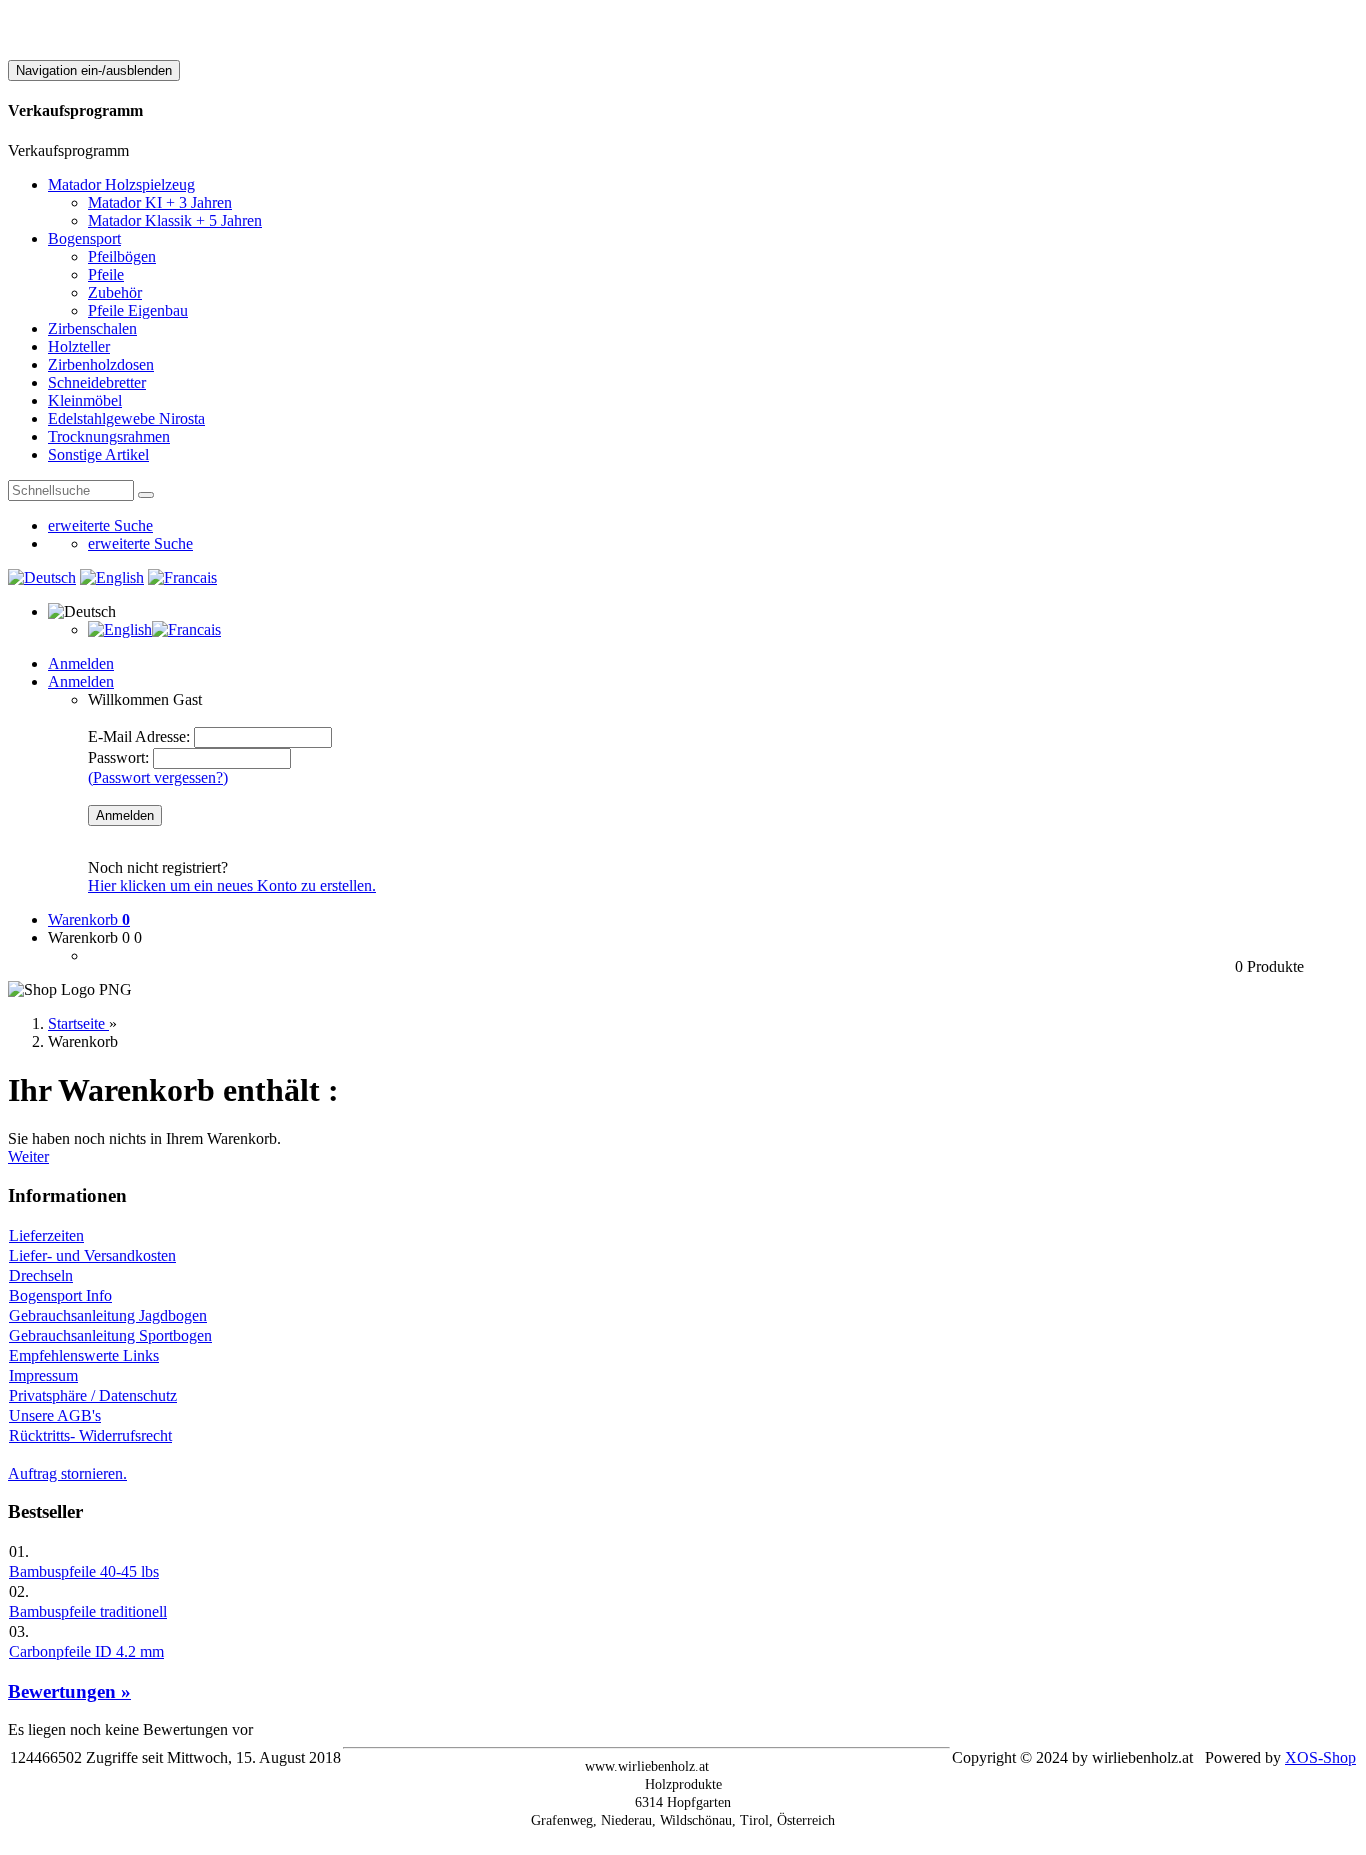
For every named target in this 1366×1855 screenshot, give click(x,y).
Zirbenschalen (92, 328)
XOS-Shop (1320, 1757)
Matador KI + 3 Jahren (160, 202)
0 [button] (138, 937)
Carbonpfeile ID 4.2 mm (86, 1651)
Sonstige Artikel (98, 454)
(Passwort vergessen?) (158, 777)
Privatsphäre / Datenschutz (93, 1395)
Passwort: (118, 757)
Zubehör (115, 292)
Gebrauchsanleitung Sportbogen (110, 1335)
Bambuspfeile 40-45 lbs (84, 1571)
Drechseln (41, 1275)
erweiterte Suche (100, 525)
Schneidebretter (97, 382)
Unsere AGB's (55, 1415)
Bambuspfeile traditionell (88, 1611)
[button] (82, 611)
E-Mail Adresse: (139, 736)
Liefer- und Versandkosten (92, 1255)
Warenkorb (89, 919)
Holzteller (79, 346)
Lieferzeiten (46, 1235)
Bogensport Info (60, 1295)
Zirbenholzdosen (101, 364)
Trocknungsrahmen (109, 436)
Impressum (43, 1375)
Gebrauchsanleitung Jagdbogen (108, 1315)
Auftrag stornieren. (67, 1473)
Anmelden (81, 663)
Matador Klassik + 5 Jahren (175, 220)
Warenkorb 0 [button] (89, 937)
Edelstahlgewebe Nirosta (126, 418)
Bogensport (84, 238)
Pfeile (106, 274)
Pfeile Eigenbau (138, 310)
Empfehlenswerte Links (84, 1355)
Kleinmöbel (85, 400)
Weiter (28, 1156)
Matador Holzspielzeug (121, 184)
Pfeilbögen (122, 256)
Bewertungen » (69, 1691)
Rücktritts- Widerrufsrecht (90, 1435)
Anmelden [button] (81, 681)
